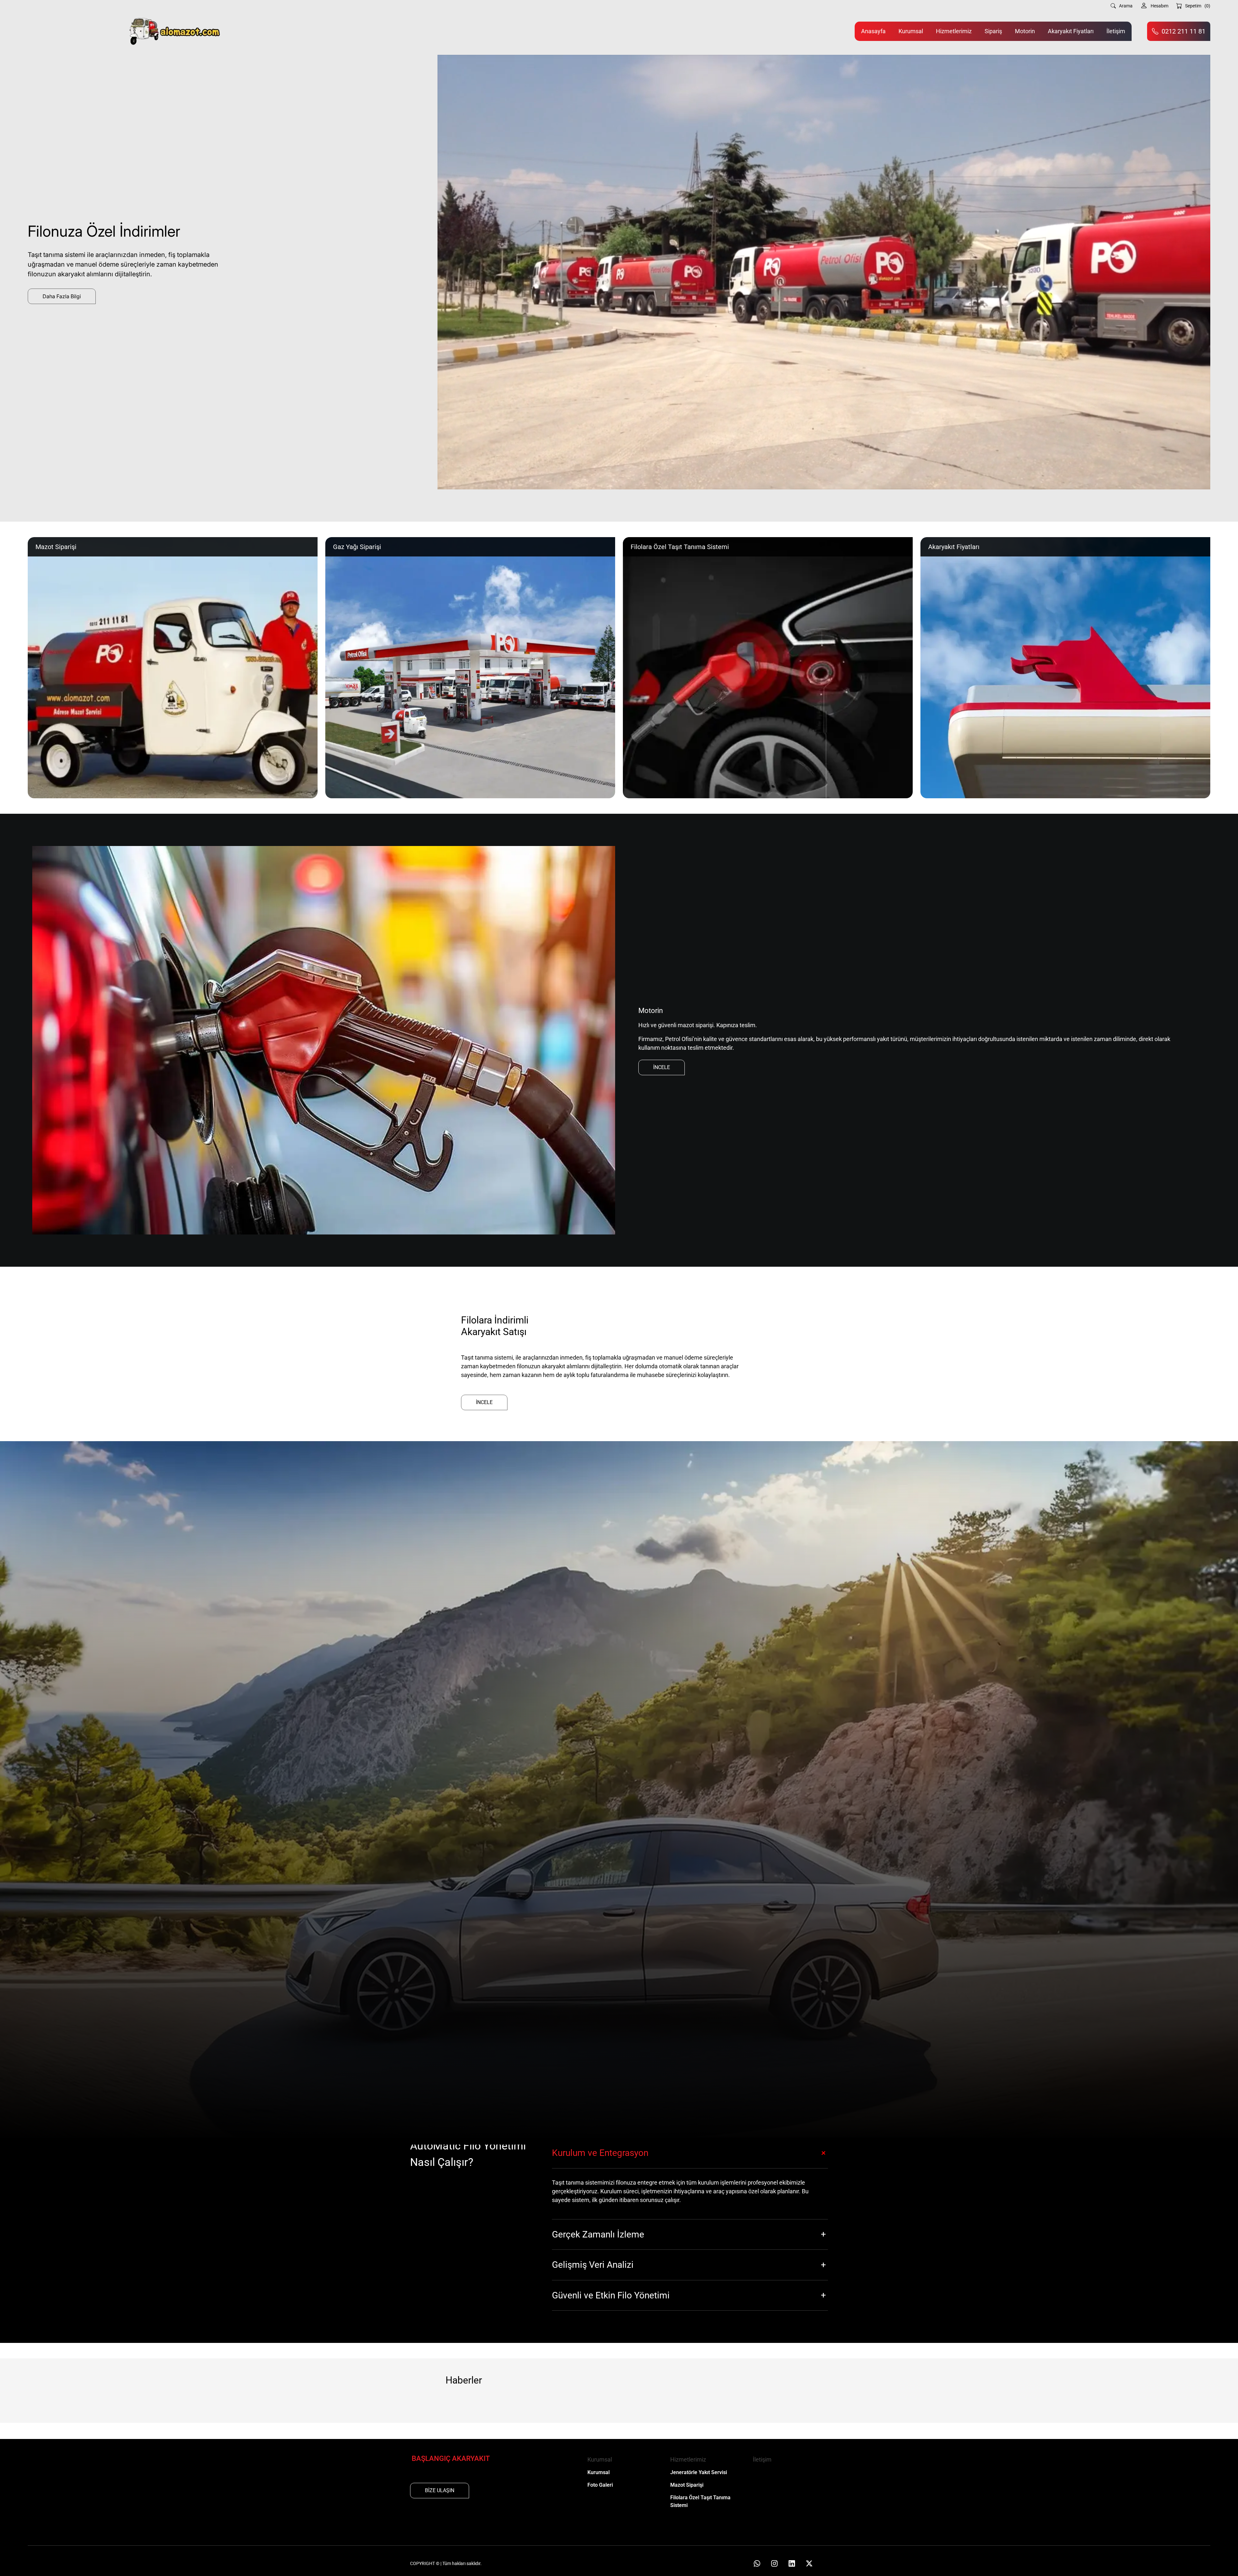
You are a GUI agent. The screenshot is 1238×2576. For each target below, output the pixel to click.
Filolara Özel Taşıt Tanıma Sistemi (700, 2501)
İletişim (1116, 31)
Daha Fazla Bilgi (62, 296)
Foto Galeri (600, 2485)
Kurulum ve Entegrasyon (600, 2153)
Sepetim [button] (1198, 6)
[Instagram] (774, 2563)
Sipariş (993, 31)
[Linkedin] (792, 2563)
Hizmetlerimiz (954, 31)
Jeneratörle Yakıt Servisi (699, 2472)
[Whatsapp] (757, 2563)
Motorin (1025, 31)
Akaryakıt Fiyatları (1071, 31)
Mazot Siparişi (687, 2485)
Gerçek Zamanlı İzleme (598, 2234)
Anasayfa (873, 31)
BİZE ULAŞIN (440, 2490)
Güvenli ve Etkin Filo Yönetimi (611, 2295)
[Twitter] (809, 2563)
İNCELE (662, 1067)
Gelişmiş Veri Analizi (593, 2265)
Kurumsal (911, 31)
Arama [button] (1126, 6)
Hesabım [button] (1159, 6)
